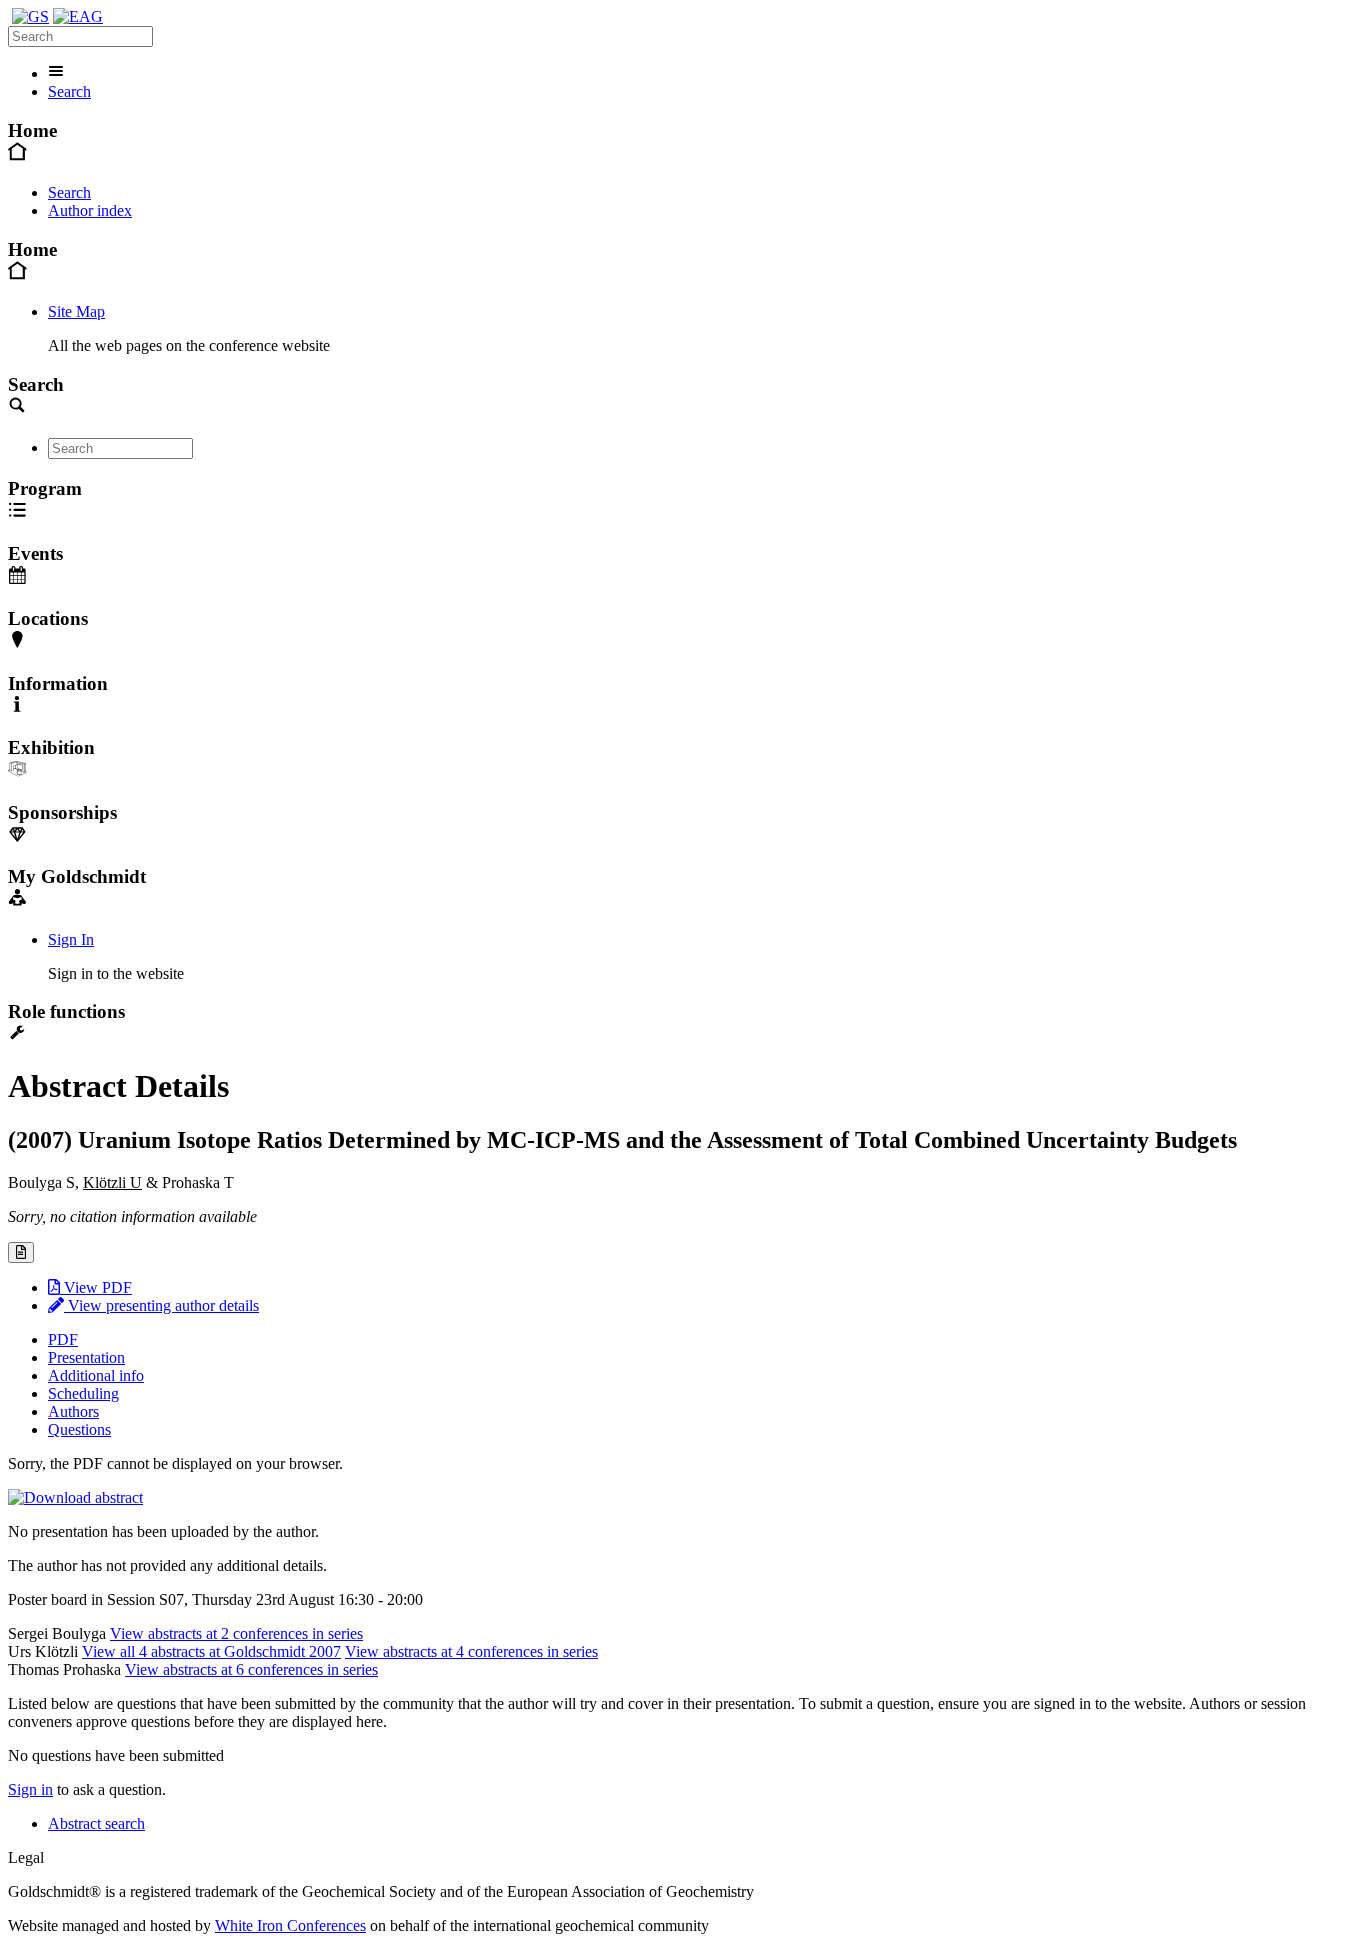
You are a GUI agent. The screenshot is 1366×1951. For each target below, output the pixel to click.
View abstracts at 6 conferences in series (251, 1669)
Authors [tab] (73, 1411)
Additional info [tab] (96, 1375)
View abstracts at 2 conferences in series (236, 1633)
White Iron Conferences (290, 1925)
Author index (90, 210)
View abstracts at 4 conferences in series (471, 1651)
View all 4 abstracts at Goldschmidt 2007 (211, 1651)
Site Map (76, 311)
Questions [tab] (79, 1429)
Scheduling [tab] (83, 1393)
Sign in (30, 1789)
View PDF (96, 1287)
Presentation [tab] (86, 1357)
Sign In (71, 939)
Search (69, 91)
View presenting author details (161, 1305)
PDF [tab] (63, 1339)
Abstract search (96, 1823)
